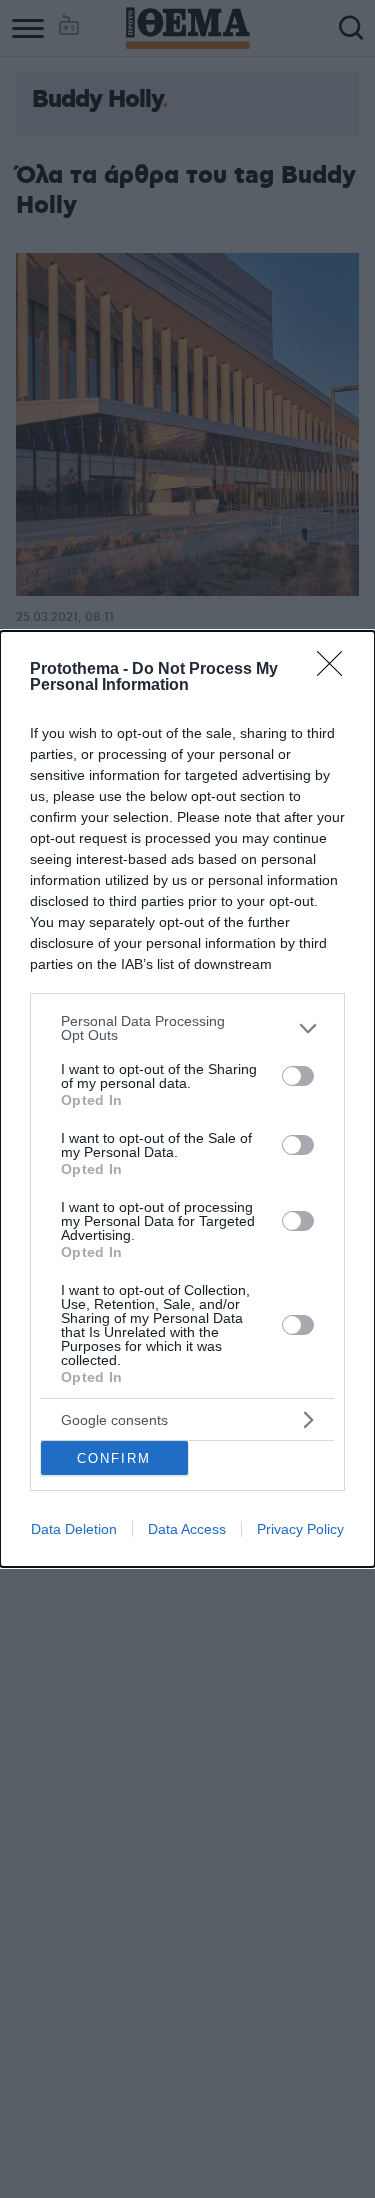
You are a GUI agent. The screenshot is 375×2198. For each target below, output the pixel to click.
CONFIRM (114, 1458)
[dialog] (187, 1099)
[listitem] (187, 1028)
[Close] (336, 670)
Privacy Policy (300, 1529)
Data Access (187, 1529)
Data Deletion (74, 1529)
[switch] (298, 1076)
